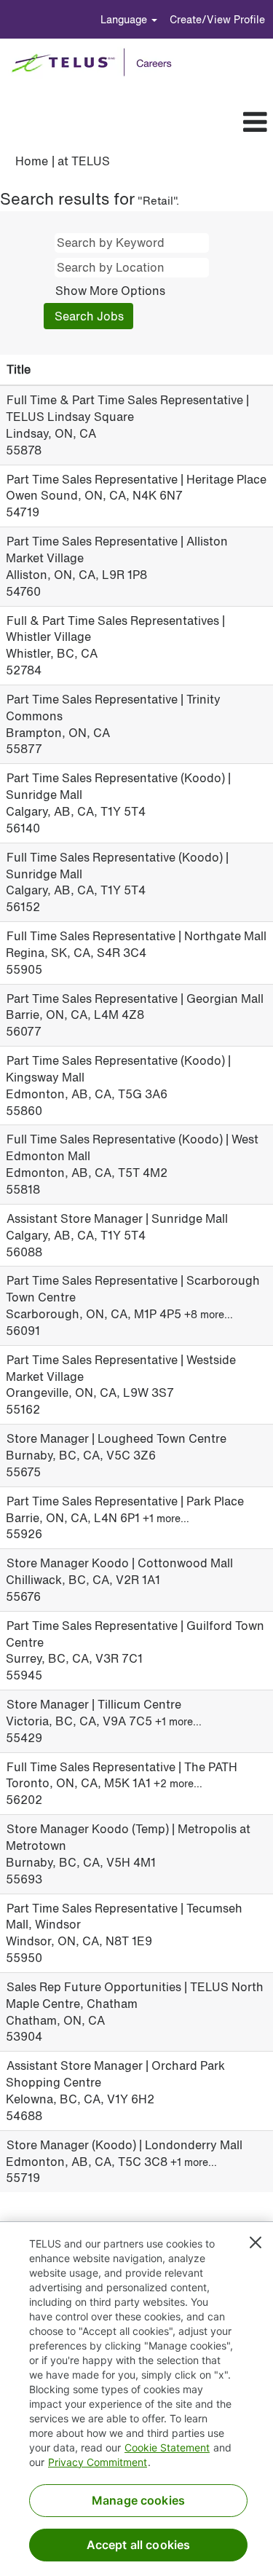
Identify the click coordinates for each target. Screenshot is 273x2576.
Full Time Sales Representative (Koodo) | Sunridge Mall (117, 866)
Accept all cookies (139, 2545)
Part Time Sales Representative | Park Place (125, 1501)
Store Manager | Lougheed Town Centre (116, 1438)
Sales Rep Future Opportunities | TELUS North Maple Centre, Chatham (135, 1995)
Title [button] (19, 369)
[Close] (256, 2242)
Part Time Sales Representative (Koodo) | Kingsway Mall (118, 1069)
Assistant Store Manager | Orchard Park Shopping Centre (115, 2074)
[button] (160, 122)
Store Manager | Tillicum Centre (94, 1704)
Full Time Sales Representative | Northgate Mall (136, 936)
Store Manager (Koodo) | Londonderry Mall (124, 2145)
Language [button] (125, 19)
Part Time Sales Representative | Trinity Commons (113, 708)
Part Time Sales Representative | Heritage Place (136, 479)
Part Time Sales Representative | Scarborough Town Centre (133, 1289)
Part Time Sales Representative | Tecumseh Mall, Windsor (124, 1917)
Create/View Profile (217, 19)
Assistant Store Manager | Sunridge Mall (117, 1218)
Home (32, 161)
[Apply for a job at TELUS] (96, 63)
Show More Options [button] (110, 291)
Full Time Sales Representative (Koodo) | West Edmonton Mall (132, 1147)
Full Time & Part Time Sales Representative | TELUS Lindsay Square (127, 408)
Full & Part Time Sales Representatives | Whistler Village (115, 629)
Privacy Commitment (98, 2462)
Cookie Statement (167, 2447)
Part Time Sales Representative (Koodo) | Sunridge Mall (118, 786)
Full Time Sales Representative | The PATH (122, 1767)
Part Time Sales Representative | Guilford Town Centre (135, 1634)
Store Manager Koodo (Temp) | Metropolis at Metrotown (128, 1837)
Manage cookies (138, 2500)
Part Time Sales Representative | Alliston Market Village (117, 550)
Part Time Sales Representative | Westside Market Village (121, 1368)
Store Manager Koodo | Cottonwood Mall (120, 1563)
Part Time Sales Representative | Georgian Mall (135, 999)
